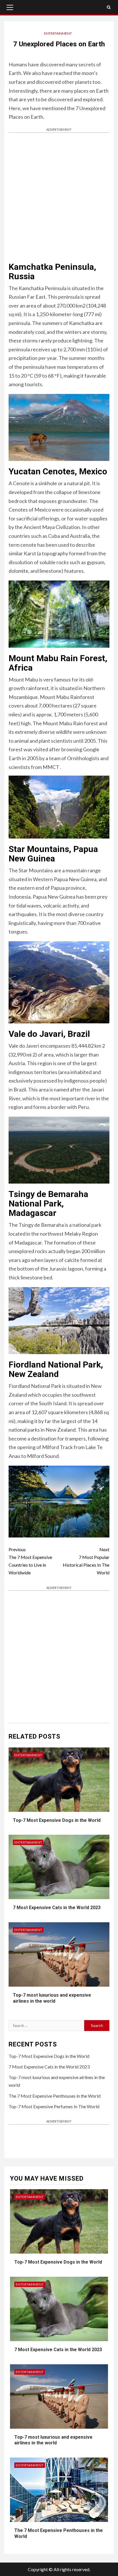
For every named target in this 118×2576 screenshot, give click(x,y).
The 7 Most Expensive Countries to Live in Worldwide (30, 1561)
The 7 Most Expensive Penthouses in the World (55, 2096)
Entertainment (58, 33)
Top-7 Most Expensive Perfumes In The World (54, 2106)
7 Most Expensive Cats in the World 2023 (57, 1908)
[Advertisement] (59, 197)
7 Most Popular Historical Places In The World (86, 1561)
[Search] (109, 7)
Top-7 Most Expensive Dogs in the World (57, 1820)
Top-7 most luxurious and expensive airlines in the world (53, 2440)
